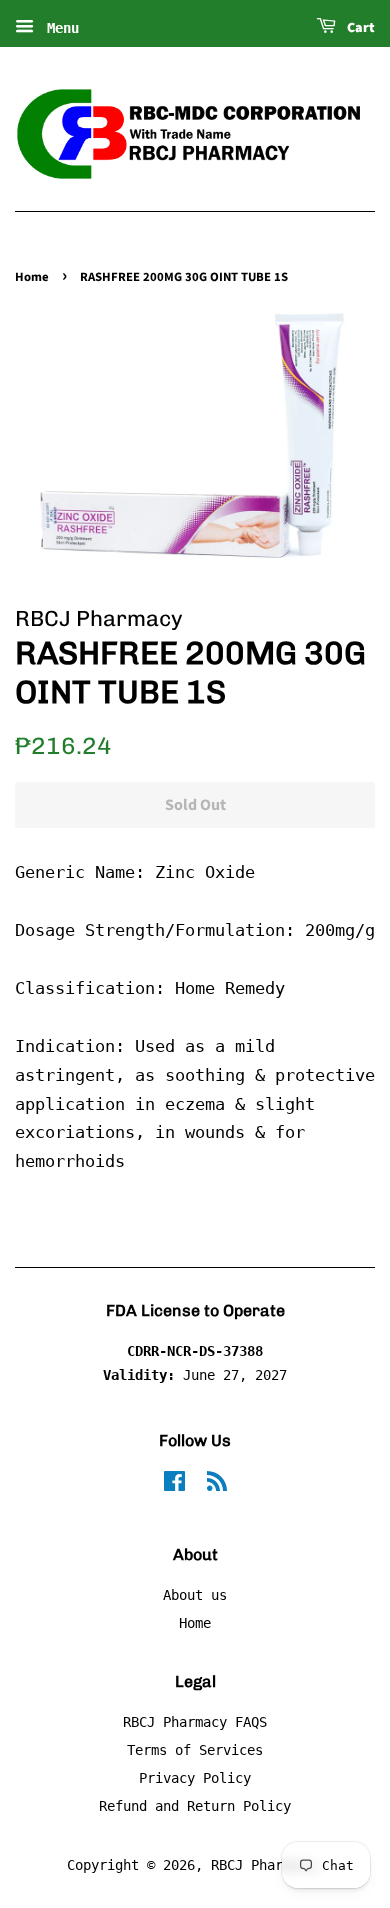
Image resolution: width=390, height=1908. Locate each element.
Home (32, 277)
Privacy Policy (195, 1778)
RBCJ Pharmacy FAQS (195, 1722)
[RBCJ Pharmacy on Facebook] (174, 1485)
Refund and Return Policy (195, 1806)
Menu (59, 28)
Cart (359, 28)
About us (195, 1595)
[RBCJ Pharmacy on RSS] (217, 1485)
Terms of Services (195, 1750)
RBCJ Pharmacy (263, 1865)
